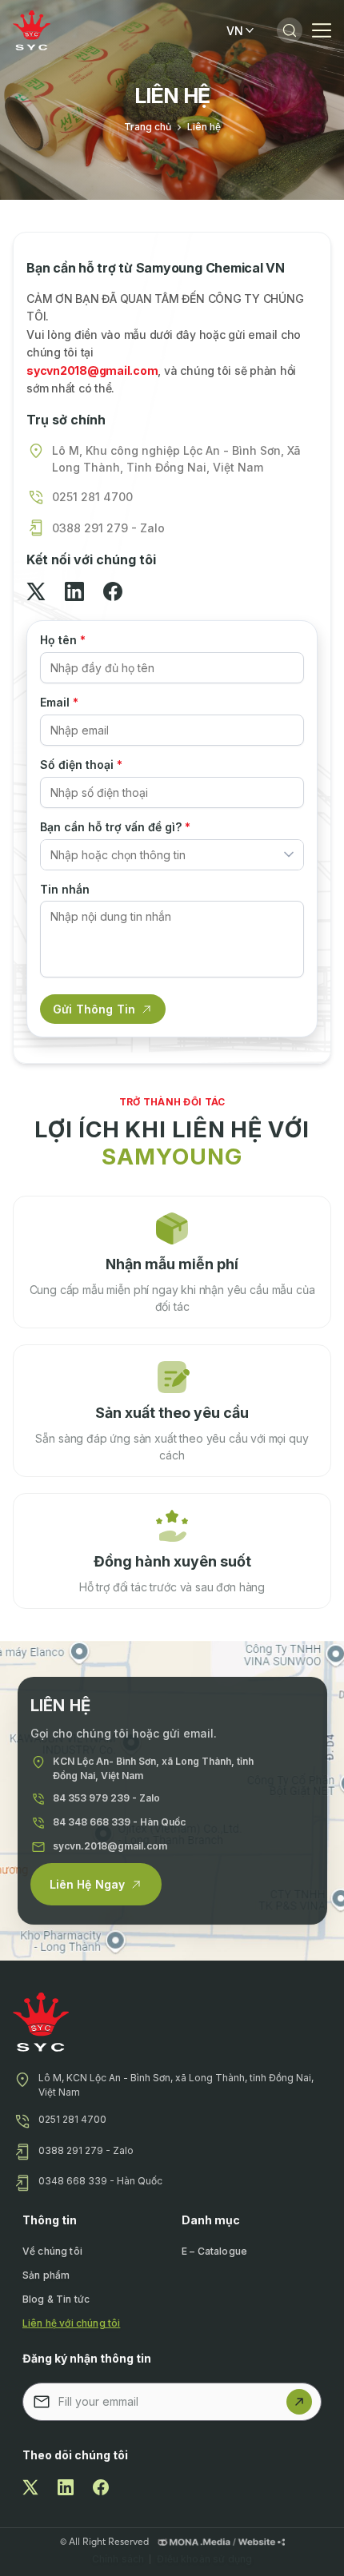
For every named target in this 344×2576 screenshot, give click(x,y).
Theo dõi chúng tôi (75, 2455)
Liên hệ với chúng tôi (71, 2323)
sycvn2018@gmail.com (92, 370)
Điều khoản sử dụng (204, 2559)
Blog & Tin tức (56, 2299)
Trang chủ (148, 127)
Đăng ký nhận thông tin (87, 2358)
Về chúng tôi (52, 2251)
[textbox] (162, 855)
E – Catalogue (214, 2251)
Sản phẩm (46, 2275)
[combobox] (172, 855)
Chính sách (118, 2559)
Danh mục (211, 2220)
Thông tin (50, 2220)
